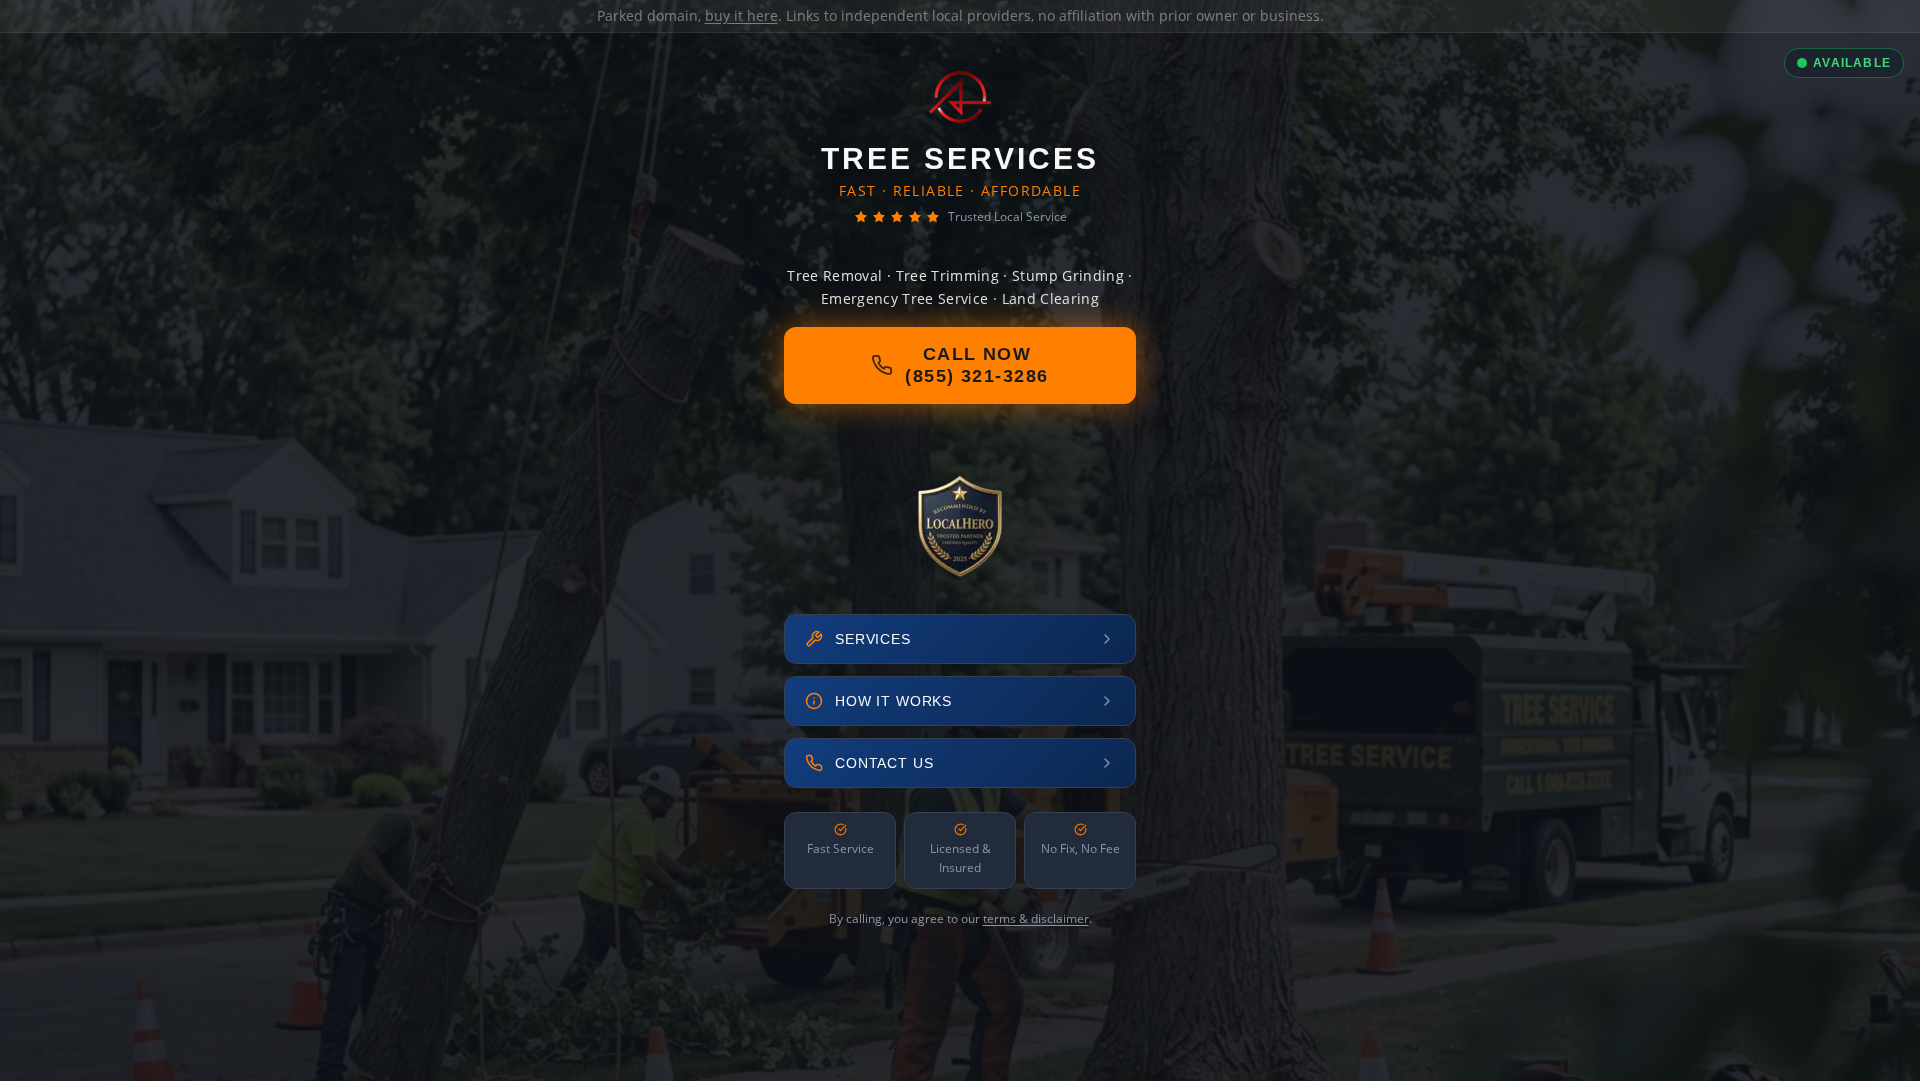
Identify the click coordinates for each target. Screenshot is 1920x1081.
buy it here (741, 15)
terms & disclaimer (1036, 918)
